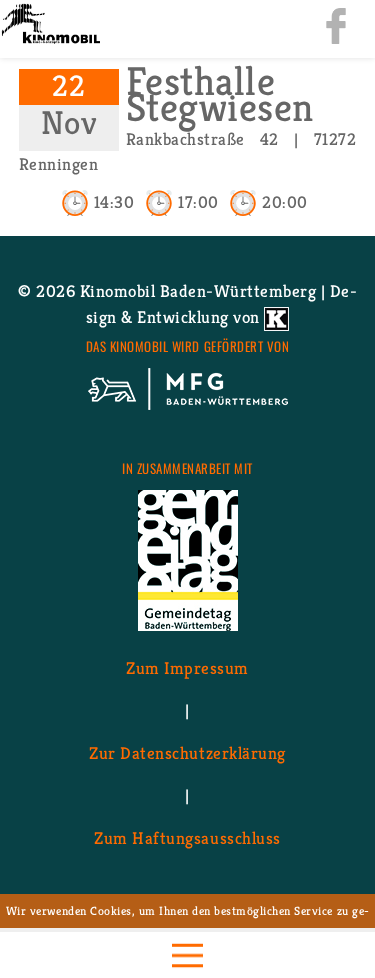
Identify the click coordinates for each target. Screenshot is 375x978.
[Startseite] (50, 25)
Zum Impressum (187, 667)
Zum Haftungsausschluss (187, 837)
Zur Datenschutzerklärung (187, 752)
